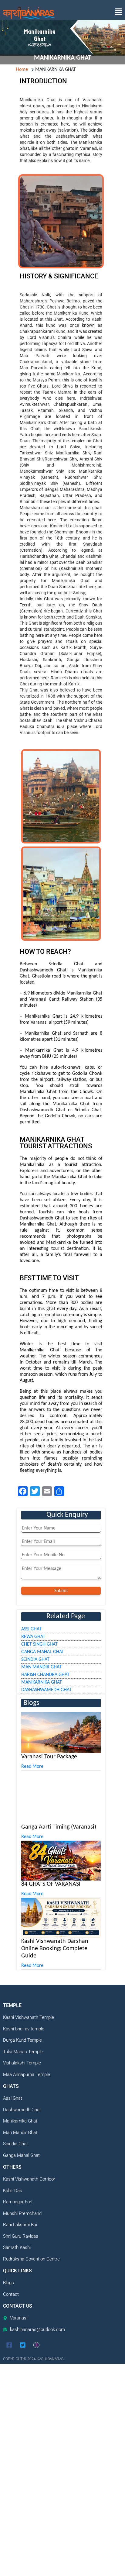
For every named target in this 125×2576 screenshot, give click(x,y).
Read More (32, 1767)
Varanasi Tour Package (49, 1757)
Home (22, 70)
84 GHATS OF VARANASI (51, 2287)
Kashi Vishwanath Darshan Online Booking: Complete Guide (55, 2352)
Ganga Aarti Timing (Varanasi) (59, 2230)
